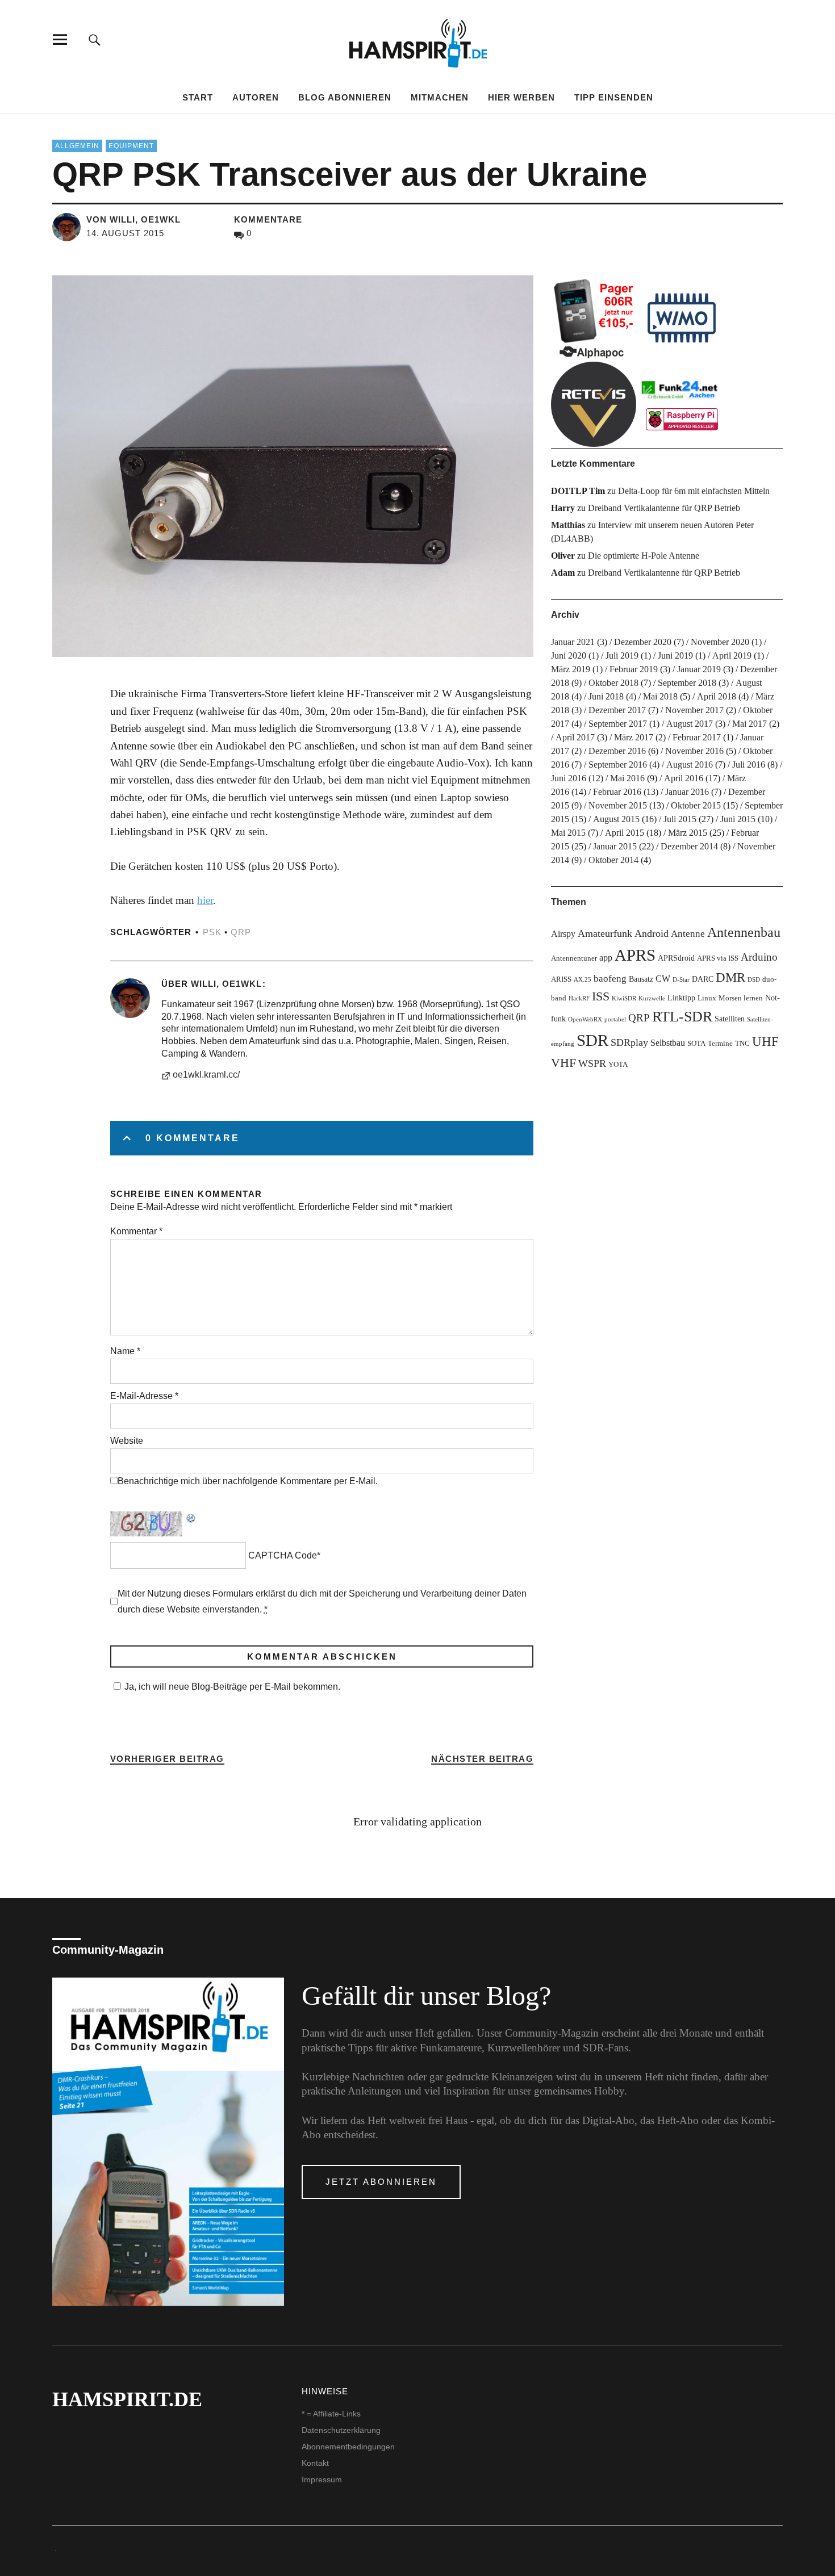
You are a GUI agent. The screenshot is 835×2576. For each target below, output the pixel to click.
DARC (703, 979)
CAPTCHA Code (283, 1555)
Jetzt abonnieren (381, 2182)
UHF (765, 1041)
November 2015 (618, 805)
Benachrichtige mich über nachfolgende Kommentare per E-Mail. (248, 1481)
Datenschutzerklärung (341, 2430)
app (606, 958)
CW (663, 979)
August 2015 (616, 819)
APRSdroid (676, 958)
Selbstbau (668, 1043)
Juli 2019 (622, 655)
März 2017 (634, 737)
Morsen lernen (741, 998)
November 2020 (720, 642)
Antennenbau (744, 932)
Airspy (563, 934)
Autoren (256, 97)
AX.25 (583, 980)
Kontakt (315, 2463)
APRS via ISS (718, 958)
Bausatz (641, 979)
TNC (742, 1044)
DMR (730, 977)
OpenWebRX (585, 1019)
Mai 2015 (568, 833)
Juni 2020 (569, 655)
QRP (241, 932)
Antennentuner (574, 958)
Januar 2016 (687, 792)
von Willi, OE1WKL (133, 219)
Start (198, 97)
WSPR (592, 1063)
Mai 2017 (750, 724)
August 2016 (690, 765)
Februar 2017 (697, 737)
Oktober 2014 (613, 860)
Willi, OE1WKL (226, 984)
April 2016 (684, 778)
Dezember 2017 (617, 710)
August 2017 (690, 724)
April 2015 (625, 833)
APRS (635, 955)
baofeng (610, 979)
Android (652, 933)
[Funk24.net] (682, 404)
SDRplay (629, 1042)
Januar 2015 (615, 846)
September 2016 (618, 765)
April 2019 (732, 655)
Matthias (568, 525)
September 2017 (618, 724)
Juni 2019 (675, 655)
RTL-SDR (682, 1017)
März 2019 (571, 669)
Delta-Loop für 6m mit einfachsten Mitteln (694, 491)
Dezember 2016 (617, 751)
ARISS (561, 979)
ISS (601, 996)
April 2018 (717, 696)
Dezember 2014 (689, 846)
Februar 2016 (617, 792)
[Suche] (95, 39)
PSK (212, 932)
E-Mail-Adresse (144, 1396)
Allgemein (77, 146)
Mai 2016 (627, 778)
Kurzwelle (652, 998)
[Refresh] (191, 1517)
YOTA (618, 1065)
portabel (615, 1019)
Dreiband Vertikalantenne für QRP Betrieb (664, 508)
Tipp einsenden (614, 97)
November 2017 (694, 710)
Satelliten (730, 1019)
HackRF (579, 998)
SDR (592, 1040)
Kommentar (136, 1231)
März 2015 (688, 833)
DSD (754, 980)
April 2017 (575, 737)
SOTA (696, 1044)
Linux (707, 998)
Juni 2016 (569, 778)
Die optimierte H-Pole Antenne (644, 556)
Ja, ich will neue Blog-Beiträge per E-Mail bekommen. (232, 1687)
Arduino (759, 957)
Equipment (131, 146)
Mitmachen (440, 97)
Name (125, 1351)
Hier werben (521, 97)
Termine (720, 1044)
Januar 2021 (573, 642)
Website (127, 1441)
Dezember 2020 (643, 642)
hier (205, 900)
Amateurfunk (605, 933)
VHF (563, 1063)
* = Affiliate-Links (331, 2414)
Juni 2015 (738, 819)
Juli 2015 (680, 819)
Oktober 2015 (696, 805)
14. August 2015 (125, 233)
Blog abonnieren (345, 97)
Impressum (322, 2479)
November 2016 (694, 751)
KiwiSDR (624, 998)
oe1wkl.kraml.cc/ (206, 1075)
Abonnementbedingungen (348, 2447)
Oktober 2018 (613, 683)
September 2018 (687, 683)
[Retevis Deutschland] (594, 404)
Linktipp (681, 998)
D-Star (681, 980)
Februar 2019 (634, 669)
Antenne (688, 934)
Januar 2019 (699, 669)
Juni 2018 (606, 696)
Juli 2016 (749, 765)
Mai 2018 (660, 696)
